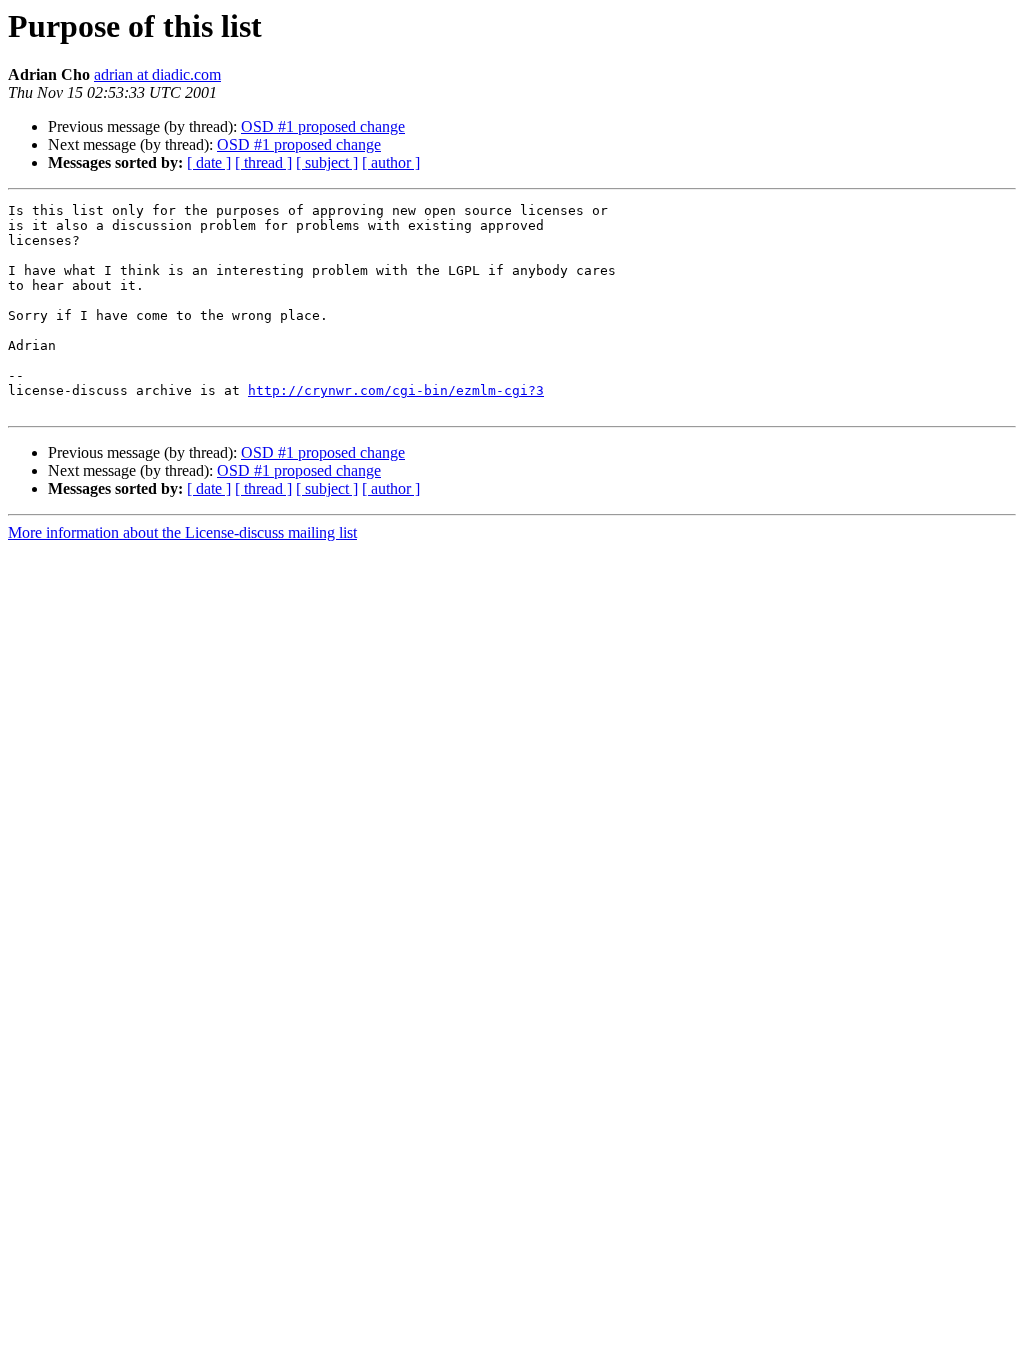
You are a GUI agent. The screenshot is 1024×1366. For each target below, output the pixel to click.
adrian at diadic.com (157, 74)
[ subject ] (327, 162)
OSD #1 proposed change (323, 126)
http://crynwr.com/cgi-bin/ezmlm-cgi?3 (396, 390)
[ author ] (391, 162)
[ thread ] (263, 162)
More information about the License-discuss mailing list (182, 532)
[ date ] (209, 162)
